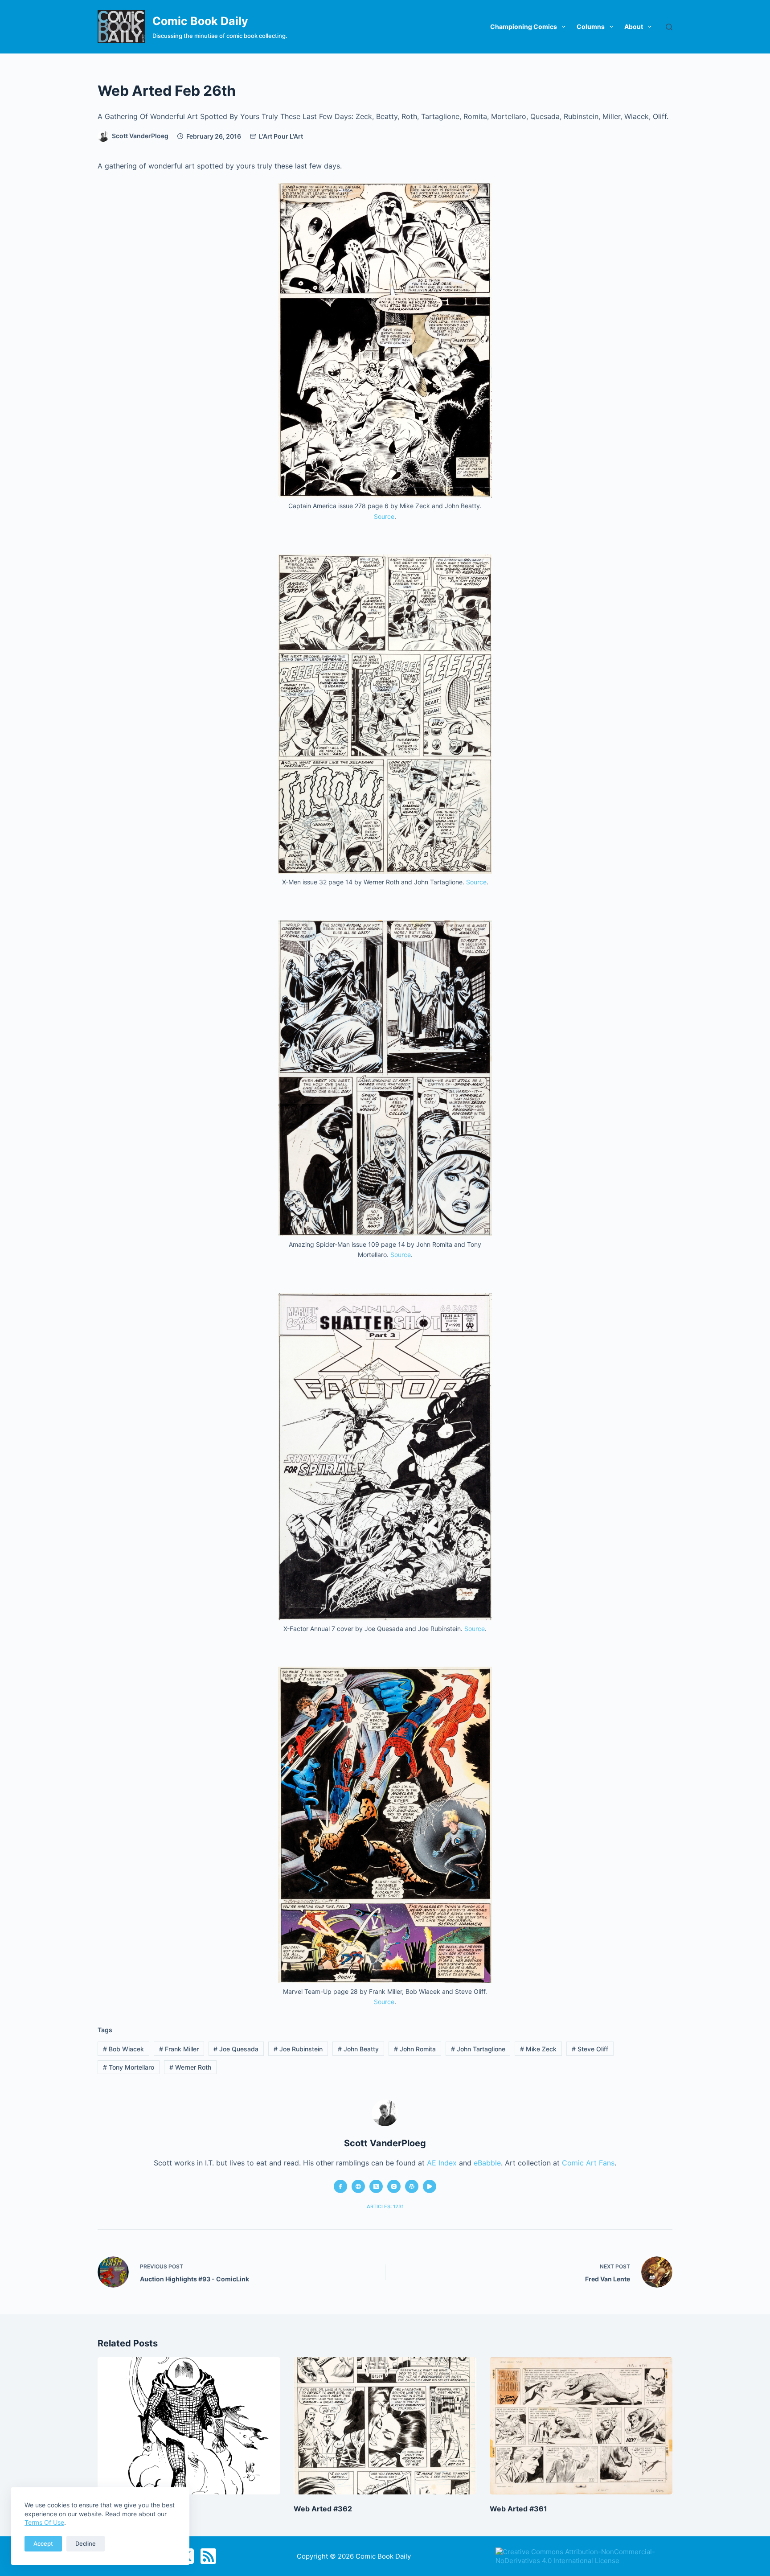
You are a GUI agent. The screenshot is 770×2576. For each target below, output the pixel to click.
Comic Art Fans (588, 2163)
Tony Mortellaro (129, 2067)
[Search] (669, 27)
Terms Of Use (44, 2522)
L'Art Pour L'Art (281, 136)
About (634, 27)
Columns (591, 27)
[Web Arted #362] (385, 2426)
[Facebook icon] (340, 2186)
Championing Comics (524, 27)
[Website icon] (358, 2186)
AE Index (442, 2163)
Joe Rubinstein (298, 2049)
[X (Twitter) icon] (376, 2186)
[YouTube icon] (430, 2186)
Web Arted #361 (518, 2509)
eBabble (487, 2163)
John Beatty (358, 2049)
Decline (86, 2543)
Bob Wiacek (123, 2049)
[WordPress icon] (412, 2186)
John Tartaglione (478, 2049)
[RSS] (208, 2556)
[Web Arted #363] (189, 2426)
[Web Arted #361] (581, 2426)
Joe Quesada (236, 2049)
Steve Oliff (590, 2049)
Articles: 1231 (385, 2206)
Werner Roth (190, 2067)
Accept (43, 2543)
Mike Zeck (538, 2049)
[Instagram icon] (394, 2186)
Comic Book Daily (200, 21)
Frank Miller (179, 2049)
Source (384, 516)
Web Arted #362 (323, 2509)
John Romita (415, 2049)
